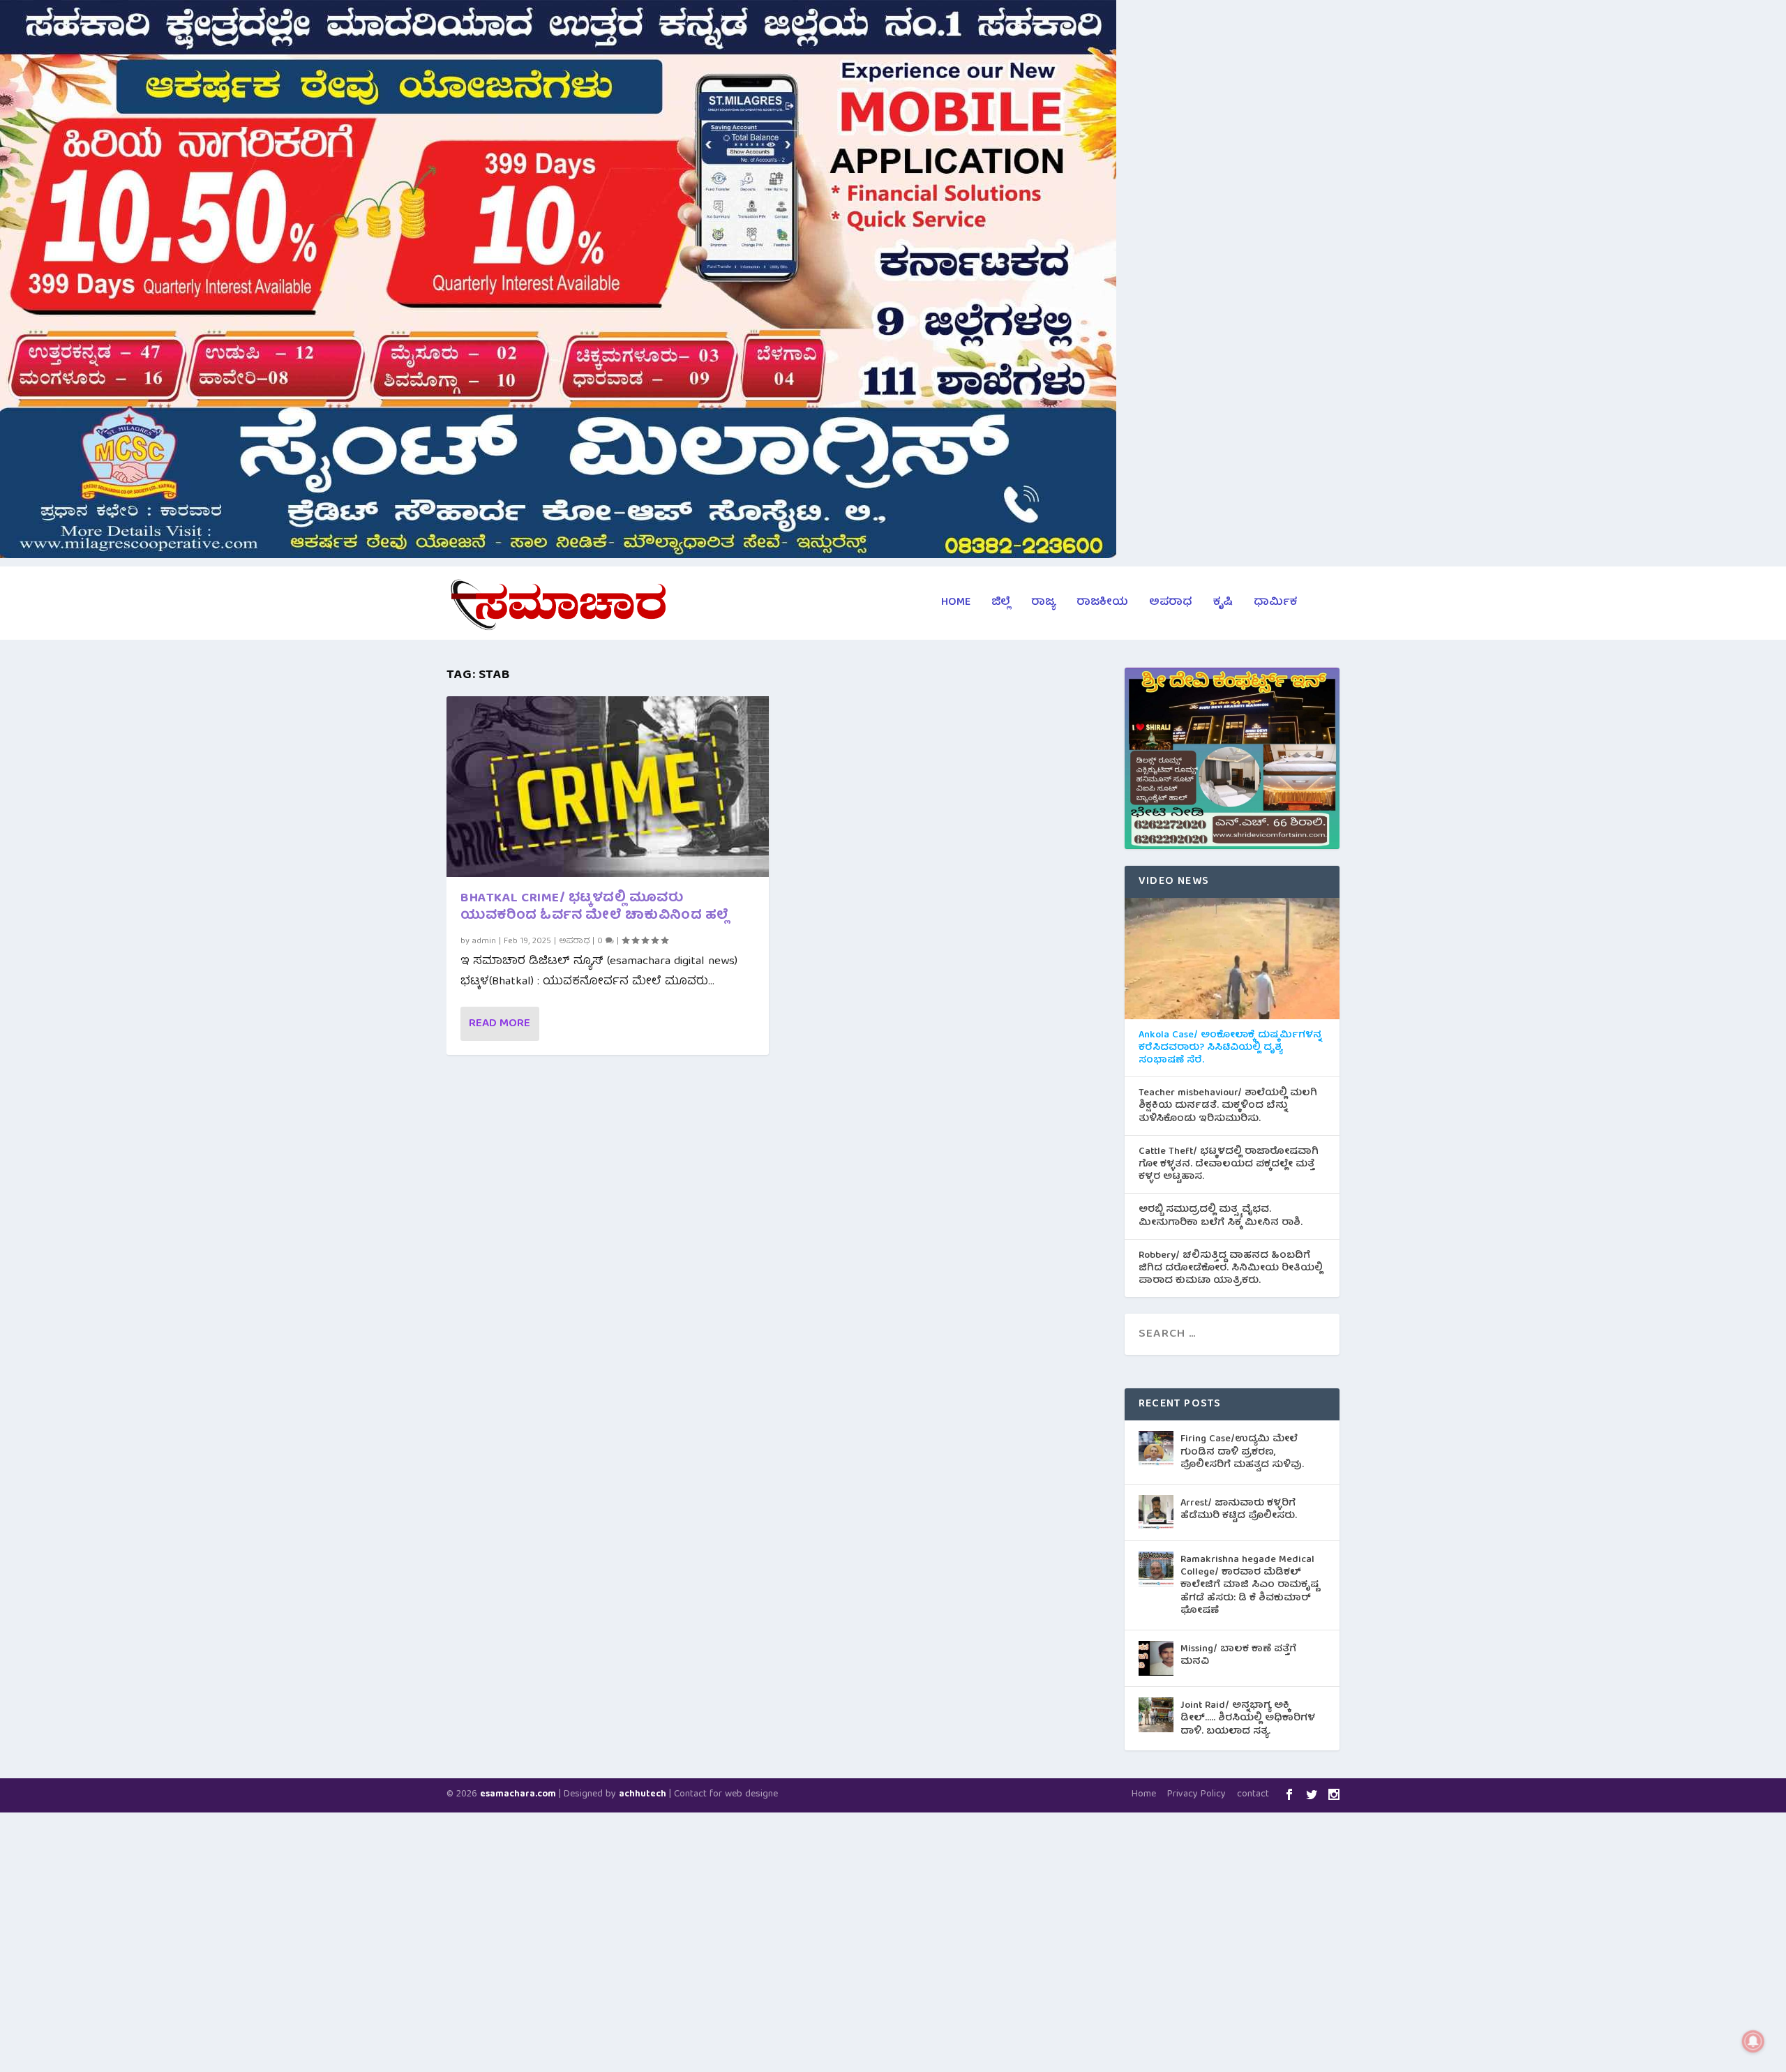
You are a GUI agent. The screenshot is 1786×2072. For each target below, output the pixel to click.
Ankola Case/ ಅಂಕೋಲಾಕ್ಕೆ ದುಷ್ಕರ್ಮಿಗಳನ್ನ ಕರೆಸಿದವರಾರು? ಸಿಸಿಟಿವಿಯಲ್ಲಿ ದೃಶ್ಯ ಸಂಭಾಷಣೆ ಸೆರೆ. (1230, 1048)
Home (956, 605)
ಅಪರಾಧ (1171, 605)
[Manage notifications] (1753, 2041)
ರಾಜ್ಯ (1043, 605)
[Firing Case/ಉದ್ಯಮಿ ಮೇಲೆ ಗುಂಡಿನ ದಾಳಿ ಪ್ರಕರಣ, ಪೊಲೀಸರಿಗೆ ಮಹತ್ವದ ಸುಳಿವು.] (1156, 1448)
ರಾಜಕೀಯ (1102, 605)
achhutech (643, 1795)
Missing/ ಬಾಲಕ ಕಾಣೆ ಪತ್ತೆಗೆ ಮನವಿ (1238, 1656)
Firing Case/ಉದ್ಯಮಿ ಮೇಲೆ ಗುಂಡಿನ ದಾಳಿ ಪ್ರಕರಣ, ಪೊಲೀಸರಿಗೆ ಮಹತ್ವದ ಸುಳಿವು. (1242, 1452)
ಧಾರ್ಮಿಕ (1275, 605)
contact (1253, 1794)
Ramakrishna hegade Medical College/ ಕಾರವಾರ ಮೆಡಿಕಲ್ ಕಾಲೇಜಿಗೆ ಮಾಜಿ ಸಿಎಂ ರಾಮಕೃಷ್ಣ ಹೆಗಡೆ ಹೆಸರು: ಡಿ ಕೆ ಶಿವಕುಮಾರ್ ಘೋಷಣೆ (1250, 1585)
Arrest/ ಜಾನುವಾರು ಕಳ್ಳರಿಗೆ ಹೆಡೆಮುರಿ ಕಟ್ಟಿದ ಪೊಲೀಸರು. (1239, 1510)
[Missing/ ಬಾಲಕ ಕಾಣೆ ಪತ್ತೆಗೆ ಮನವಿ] (1156, 1658)
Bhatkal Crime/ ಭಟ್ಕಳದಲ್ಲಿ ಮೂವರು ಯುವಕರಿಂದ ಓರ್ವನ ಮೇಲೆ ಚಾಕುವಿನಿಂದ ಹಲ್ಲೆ (595, 908)
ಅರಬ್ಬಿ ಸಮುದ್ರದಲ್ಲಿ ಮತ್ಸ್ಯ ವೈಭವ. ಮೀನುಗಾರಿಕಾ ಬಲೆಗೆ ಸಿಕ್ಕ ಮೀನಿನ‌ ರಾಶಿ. (1221, 1216)
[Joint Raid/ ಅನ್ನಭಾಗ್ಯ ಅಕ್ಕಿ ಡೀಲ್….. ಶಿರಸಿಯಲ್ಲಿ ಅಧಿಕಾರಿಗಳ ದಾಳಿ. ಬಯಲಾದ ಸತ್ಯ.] (1156, 1715)
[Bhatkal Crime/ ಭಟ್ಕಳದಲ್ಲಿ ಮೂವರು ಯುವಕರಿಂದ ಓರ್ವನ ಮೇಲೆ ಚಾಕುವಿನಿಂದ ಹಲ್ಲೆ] (608, 787)
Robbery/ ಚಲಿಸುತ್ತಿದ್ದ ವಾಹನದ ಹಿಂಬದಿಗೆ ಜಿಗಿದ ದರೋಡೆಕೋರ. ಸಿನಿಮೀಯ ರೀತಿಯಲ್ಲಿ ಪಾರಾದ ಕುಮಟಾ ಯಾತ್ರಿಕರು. (1231, 1269)
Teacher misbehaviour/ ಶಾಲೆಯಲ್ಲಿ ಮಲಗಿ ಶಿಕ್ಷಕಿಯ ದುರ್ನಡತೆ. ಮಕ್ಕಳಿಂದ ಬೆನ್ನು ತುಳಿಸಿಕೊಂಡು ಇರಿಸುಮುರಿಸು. (1228, 1106)
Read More (500, 1024)
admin (484, 941)
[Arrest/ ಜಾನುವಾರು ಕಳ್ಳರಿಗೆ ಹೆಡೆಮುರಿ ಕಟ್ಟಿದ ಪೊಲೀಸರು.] (1156, 1512)
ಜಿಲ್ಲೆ (1001, 605)
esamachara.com (518, 1795)
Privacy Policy (1196, 1794)
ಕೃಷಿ (1223, 605)
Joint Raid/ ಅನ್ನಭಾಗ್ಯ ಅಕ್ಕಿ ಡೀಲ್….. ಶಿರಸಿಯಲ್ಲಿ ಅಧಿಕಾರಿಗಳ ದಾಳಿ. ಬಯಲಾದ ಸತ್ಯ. (1248, 1718)
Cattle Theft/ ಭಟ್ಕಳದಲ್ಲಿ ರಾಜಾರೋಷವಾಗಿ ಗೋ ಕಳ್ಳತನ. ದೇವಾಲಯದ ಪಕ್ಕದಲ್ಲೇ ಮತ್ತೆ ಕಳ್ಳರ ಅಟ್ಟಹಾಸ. (1229, 1165)
